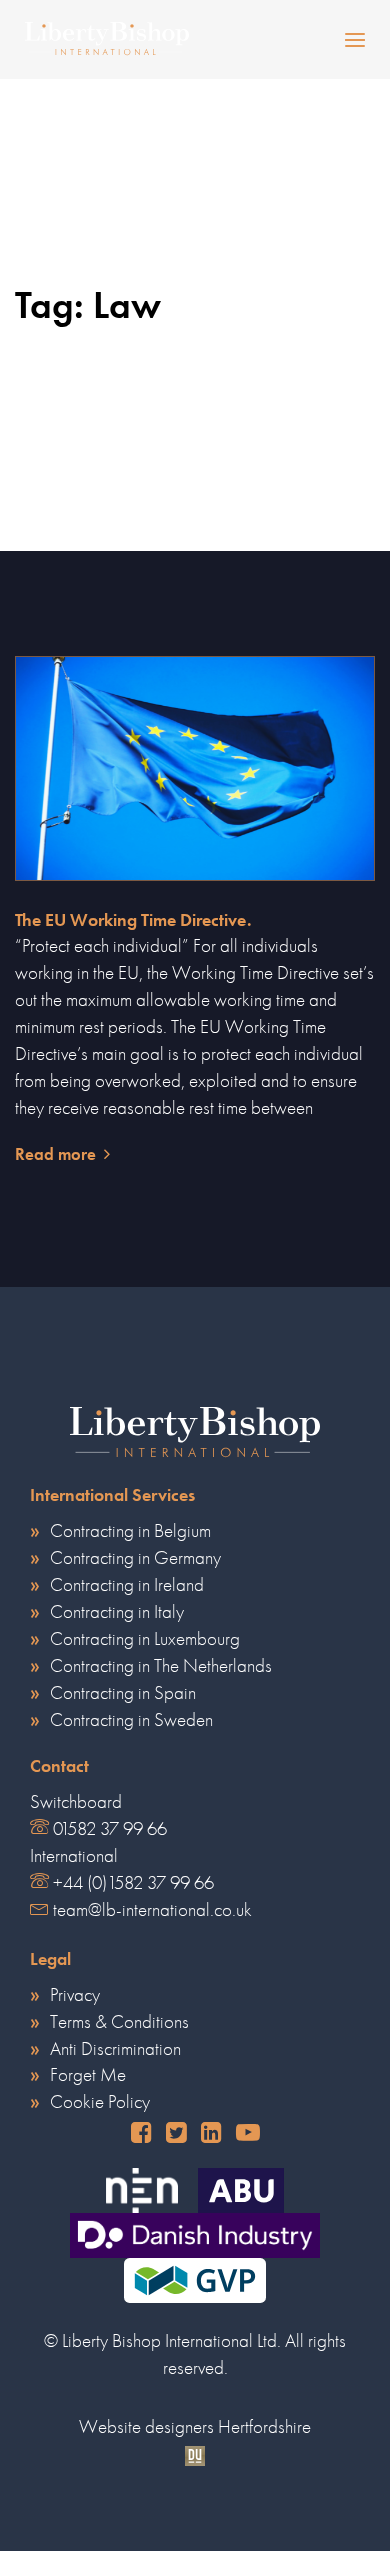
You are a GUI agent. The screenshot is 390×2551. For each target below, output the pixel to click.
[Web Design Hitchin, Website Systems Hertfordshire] (195, 2453)
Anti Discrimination (115, 2048)
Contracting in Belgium (130, 1530)
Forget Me (88, 2074)
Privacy (75, 1994)
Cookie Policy (100, 2101)
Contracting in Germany (135, 1557)
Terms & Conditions (119, 2021)
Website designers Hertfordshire (195, 2426)
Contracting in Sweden (131, 1719)
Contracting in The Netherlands (161, 1665)
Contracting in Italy (117, 1611)
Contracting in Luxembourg (145, 1638)
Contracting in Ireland (127, 1584)
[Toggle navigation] (308, 39)
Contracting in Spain (123, 1692)
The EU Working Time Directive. (133, 920)
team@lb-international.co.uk (152, 1909)
